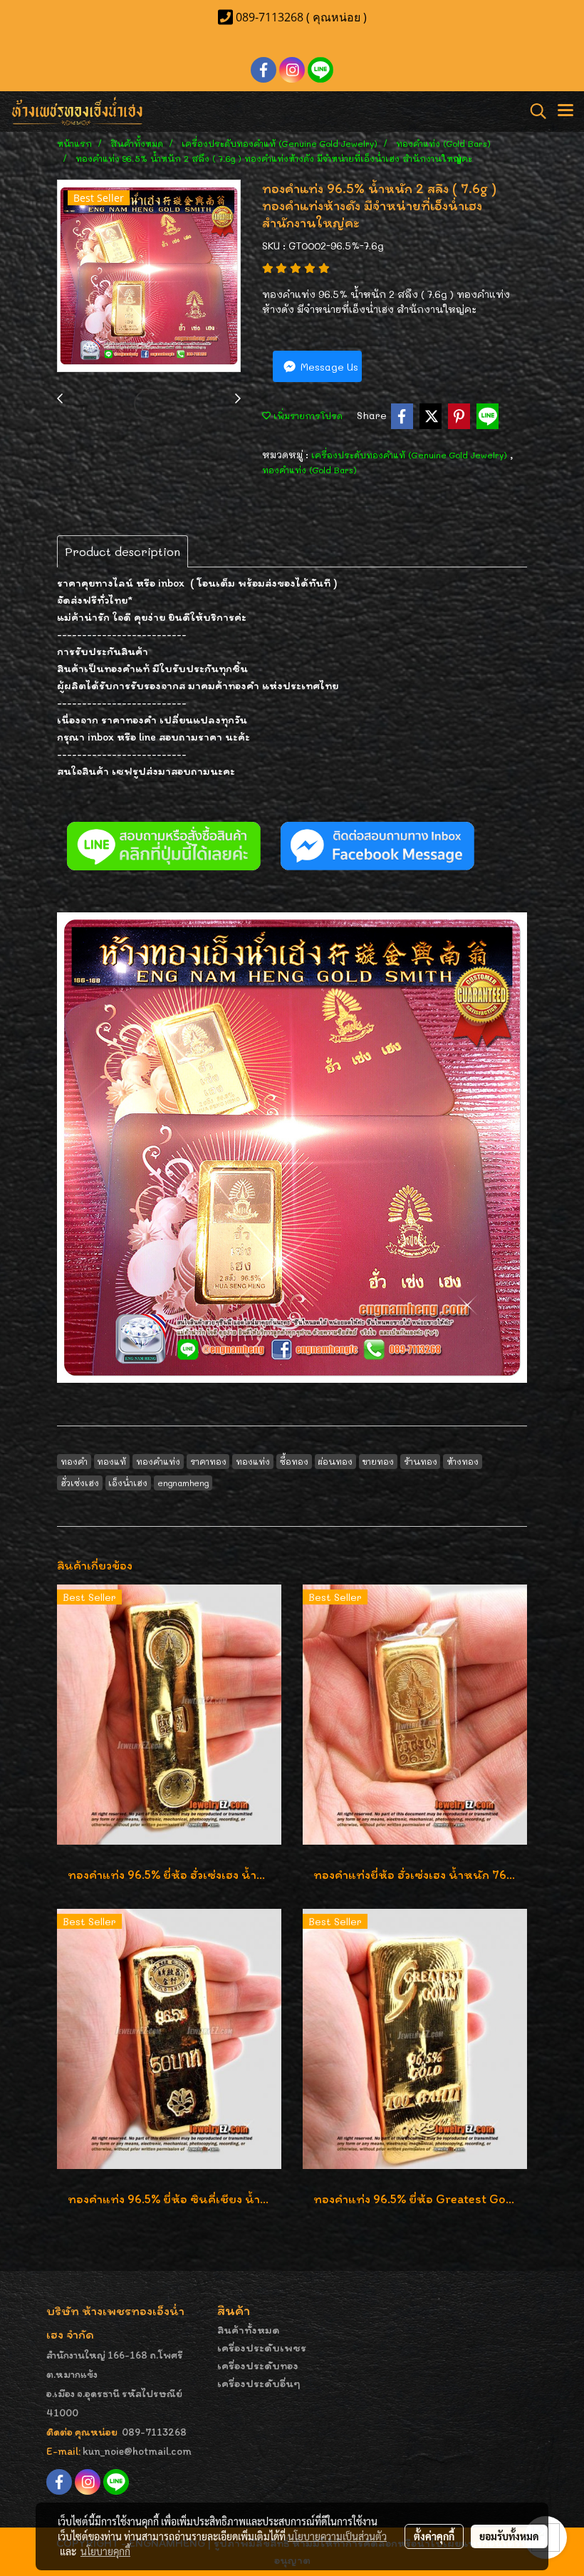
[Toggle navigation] (565, 111)
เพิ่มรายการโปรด (307, 416)
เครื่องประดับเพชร (262, 2348)
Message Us (328, 367)
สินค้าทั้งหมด (249, 2330)
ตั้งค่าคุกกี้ (434, 2536)
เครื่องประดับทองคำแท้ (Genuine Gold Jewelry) (411, 455)
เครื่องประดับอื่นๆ (259, 2383)
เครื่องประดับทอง (258, 2365)
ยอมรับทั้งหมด (509, 2536)
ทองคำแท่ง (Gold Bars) (309, 470)
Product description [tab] (122, 551)
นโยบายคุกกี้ (105, 2551)
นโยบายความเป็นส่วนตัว (337, 2536)
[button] (533, 111)
